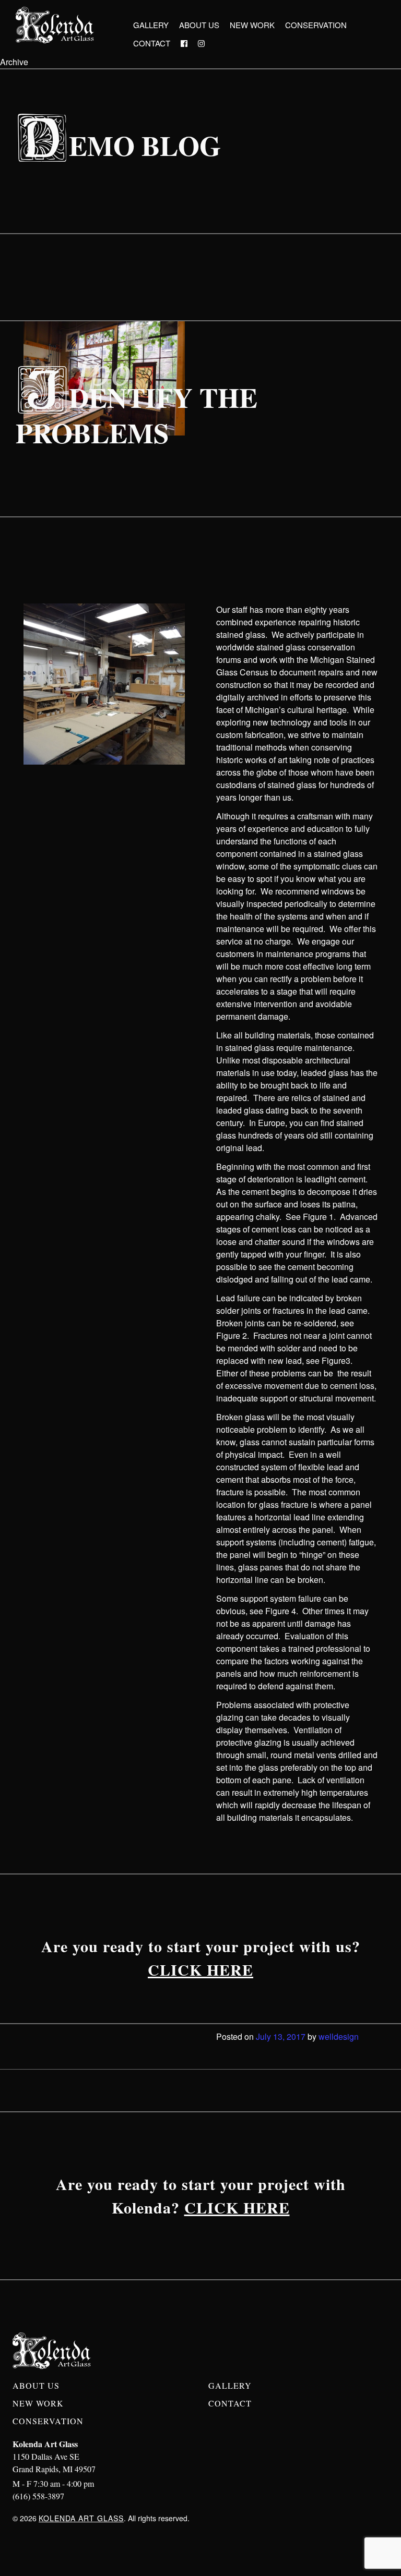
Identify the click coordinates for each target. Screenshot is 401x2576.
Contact (152, 43)
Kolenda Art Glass (81, 2518)
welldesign (339, 2036)
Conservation (316, 25)
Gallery (151, 25)
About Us (199, 25)
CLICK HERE (200, 1969)
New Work (252, 25)
